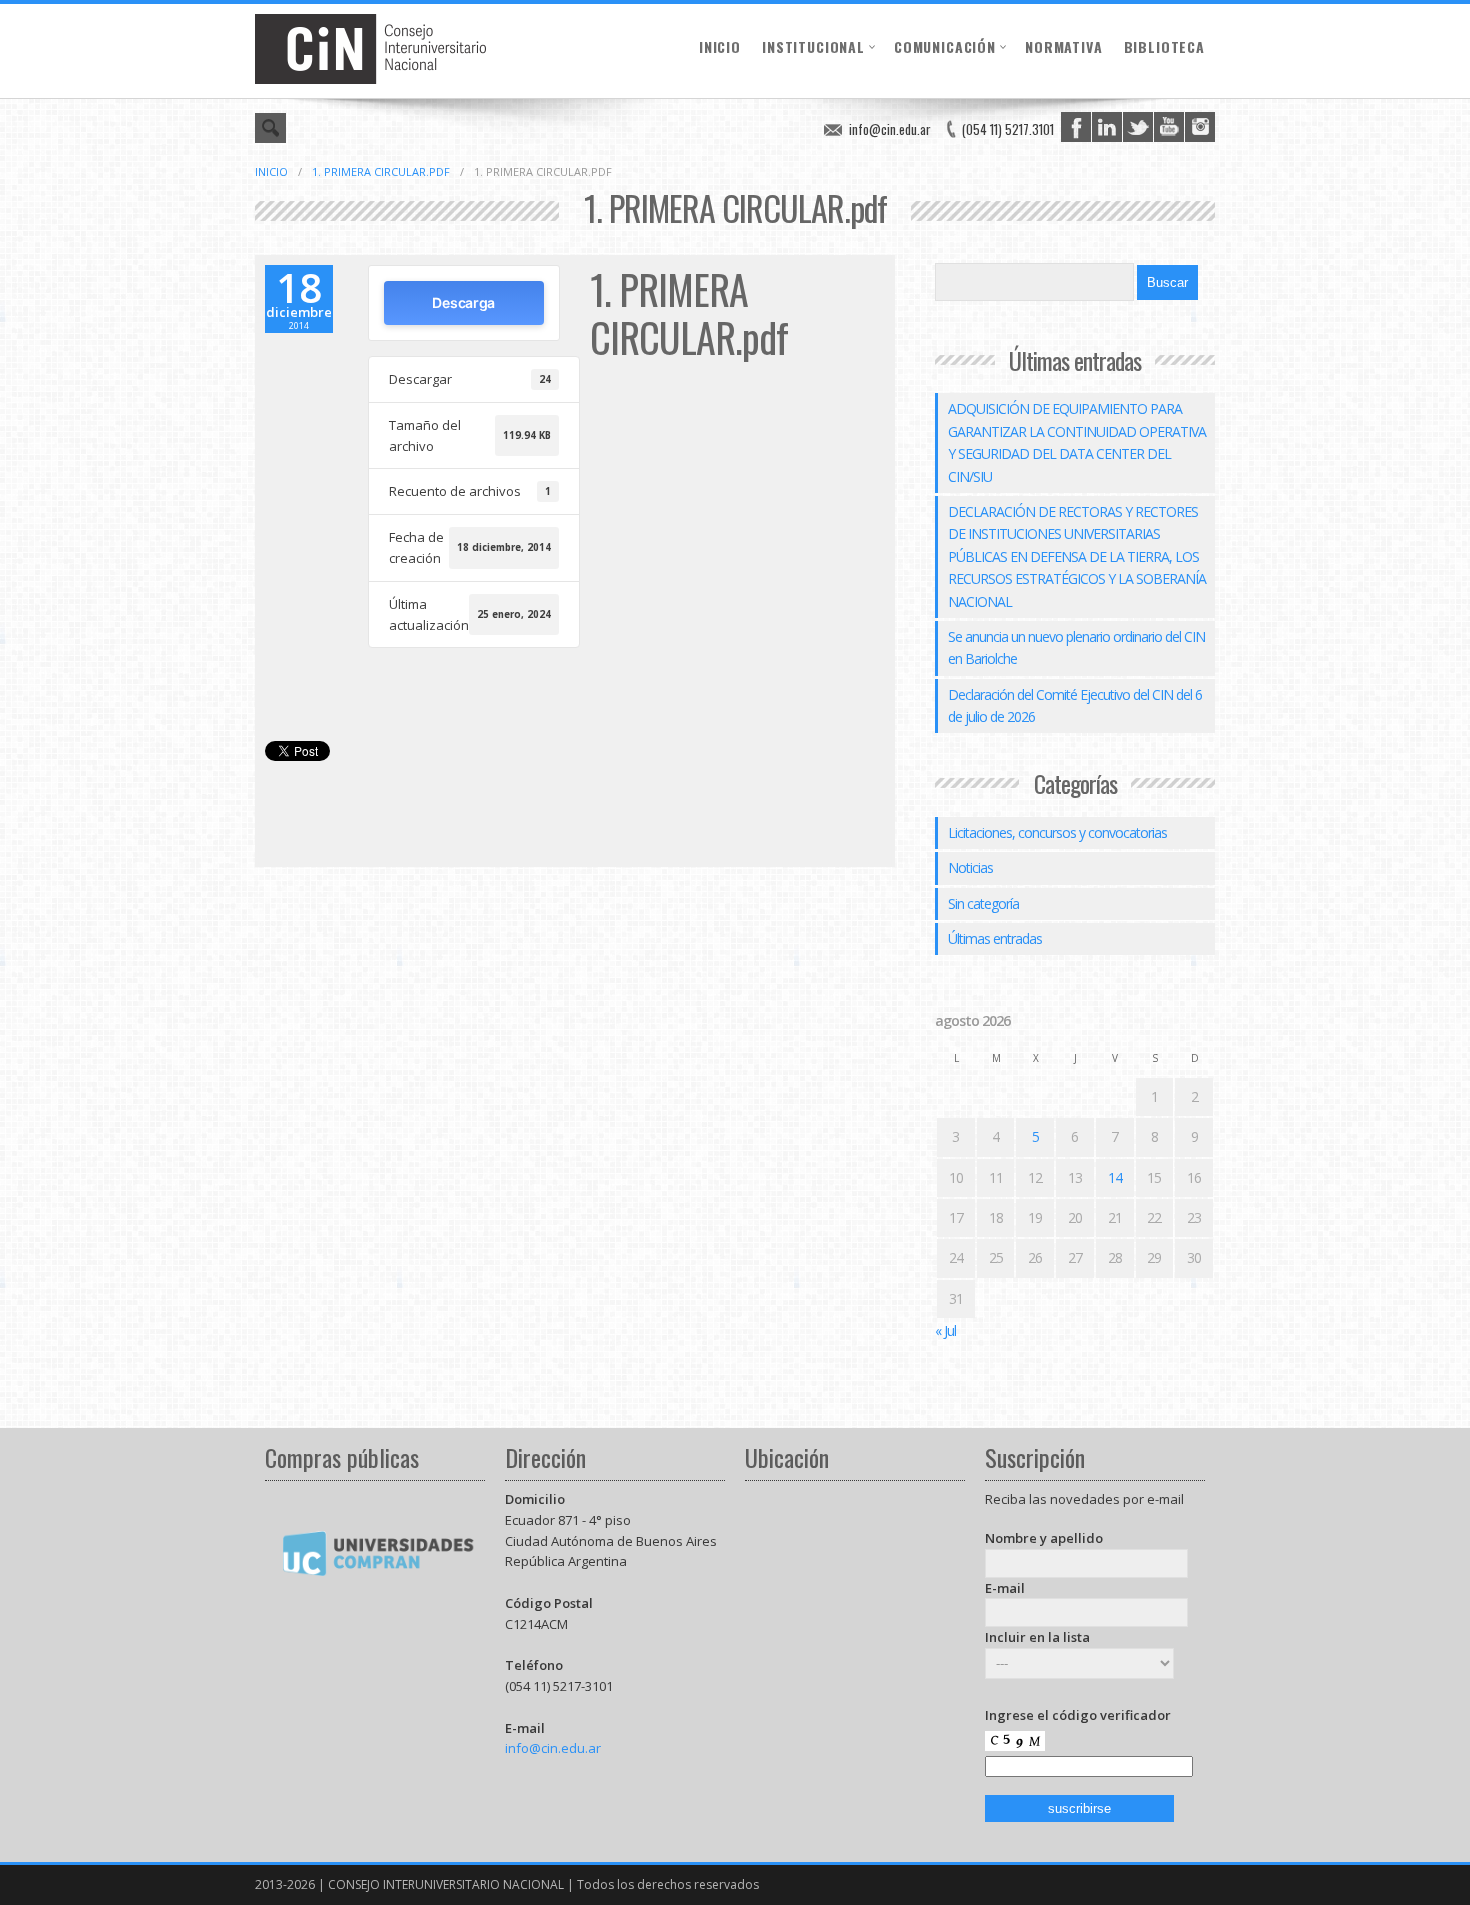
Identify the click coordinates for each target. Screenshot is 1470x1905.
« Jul (945, 1330)
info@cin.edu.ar (890, 129)
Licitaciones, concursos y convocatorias (1057, 832)
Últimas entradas (995, 938)
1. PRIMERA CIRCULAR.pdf (381, 171)
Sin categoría (983, 903)
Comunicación (945, 46)
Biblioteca (1164, 46)
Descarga (463, 302)
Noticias (970, 867)
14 (1115, 1177)
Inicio (720, 46)
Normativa (1064, 46)
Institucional (813, 46)
